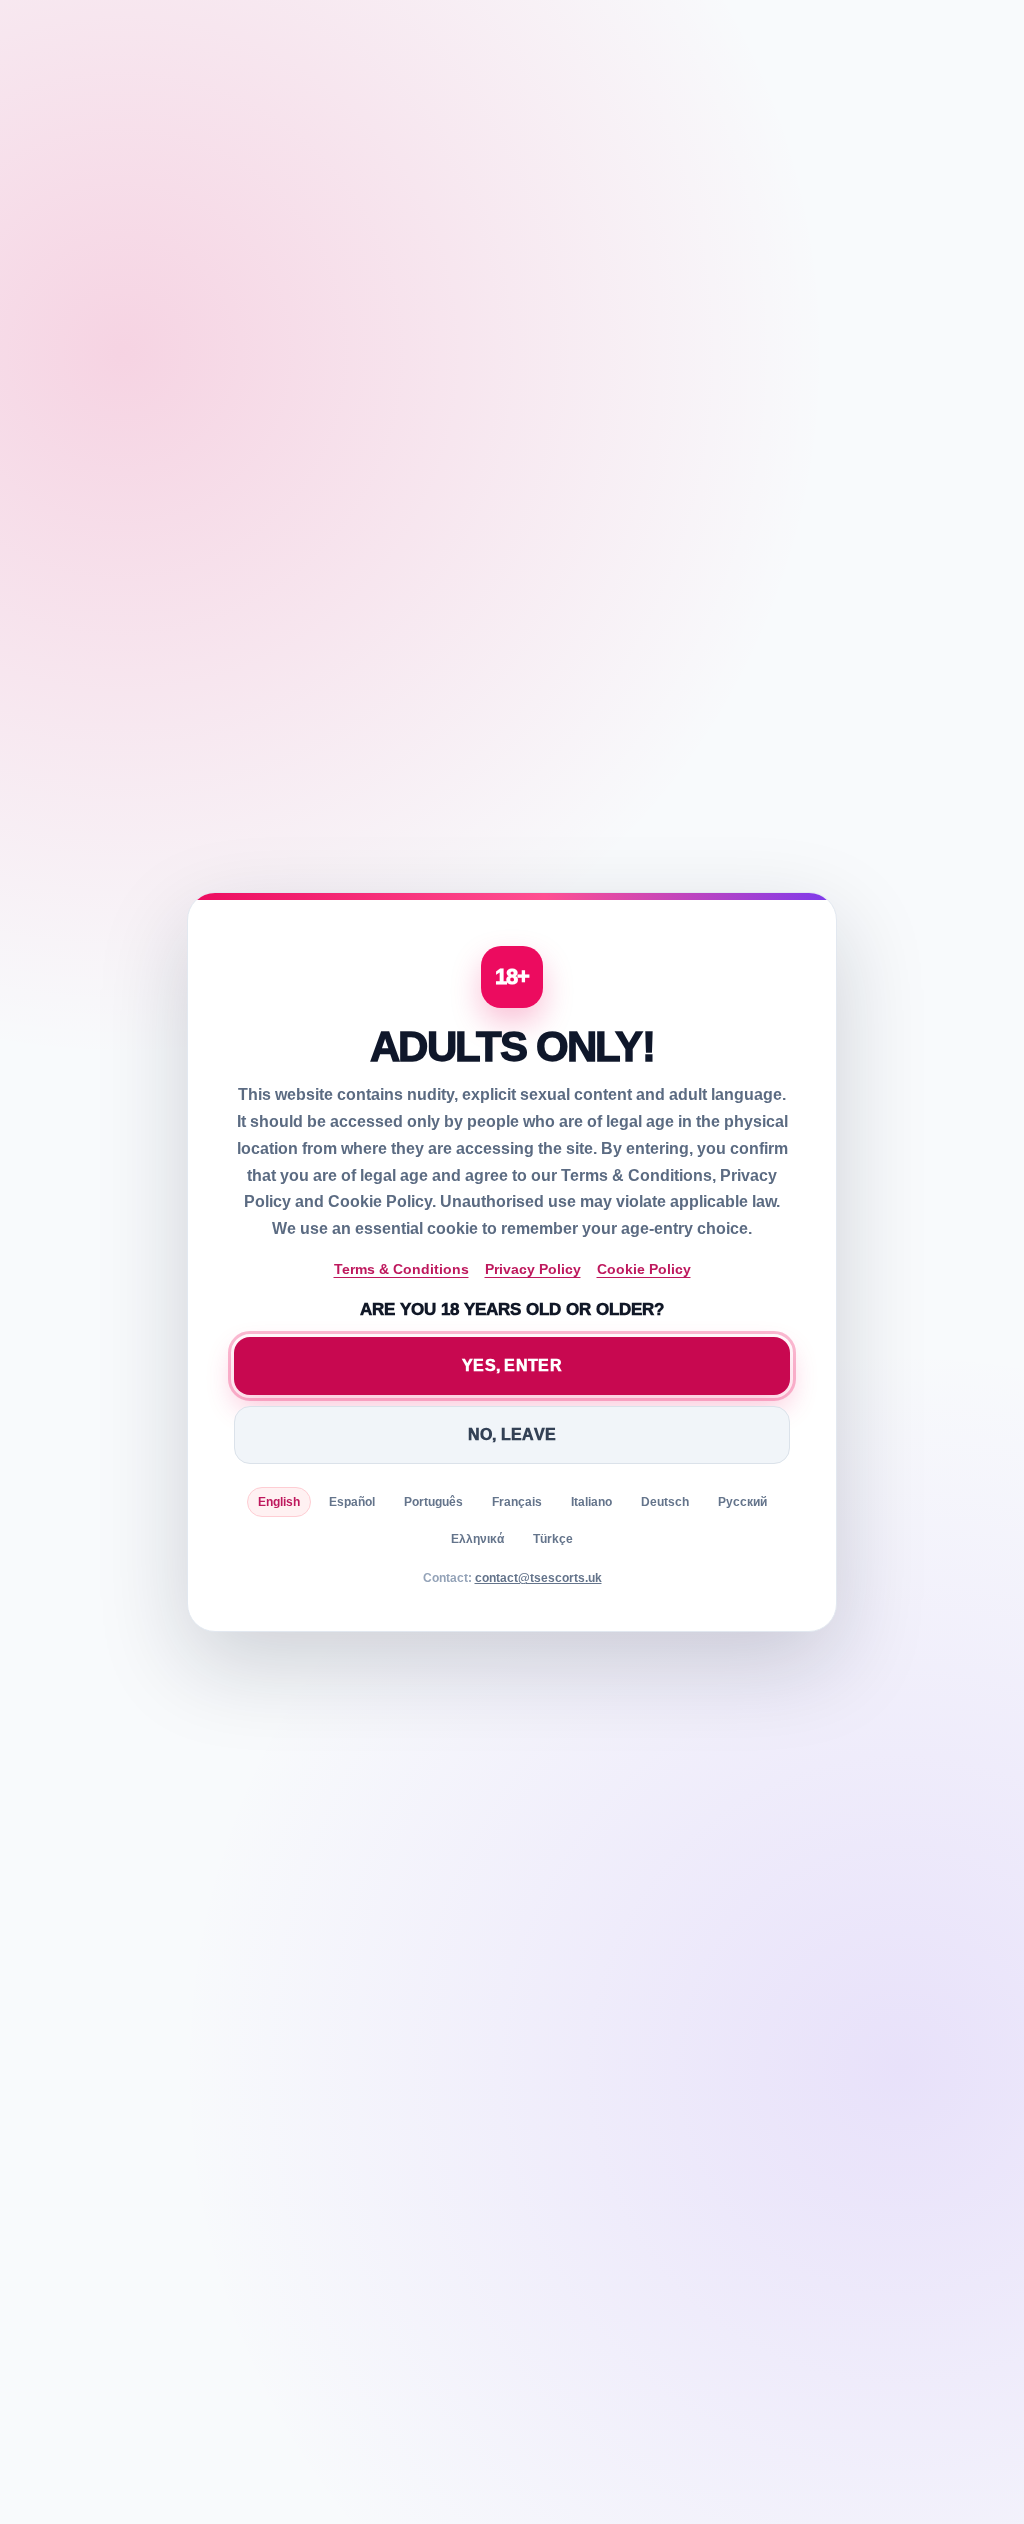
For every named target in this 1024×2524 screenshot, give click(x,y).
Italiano (591, 1502)
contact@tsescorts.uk (538, 1578)
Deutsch (665, 1502)
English (279, 1502)
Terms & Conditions (401, 1269)
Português (433, 1502)
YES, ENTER (512, 1365)
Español (352, 1502)
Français (517, 1502)
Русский (742, 1502)
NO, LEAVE (512, 1434)
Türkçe (553, 1539)
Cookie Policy (644, 1269)
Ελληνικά (477, 1539)
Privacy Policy (533, 1269)
